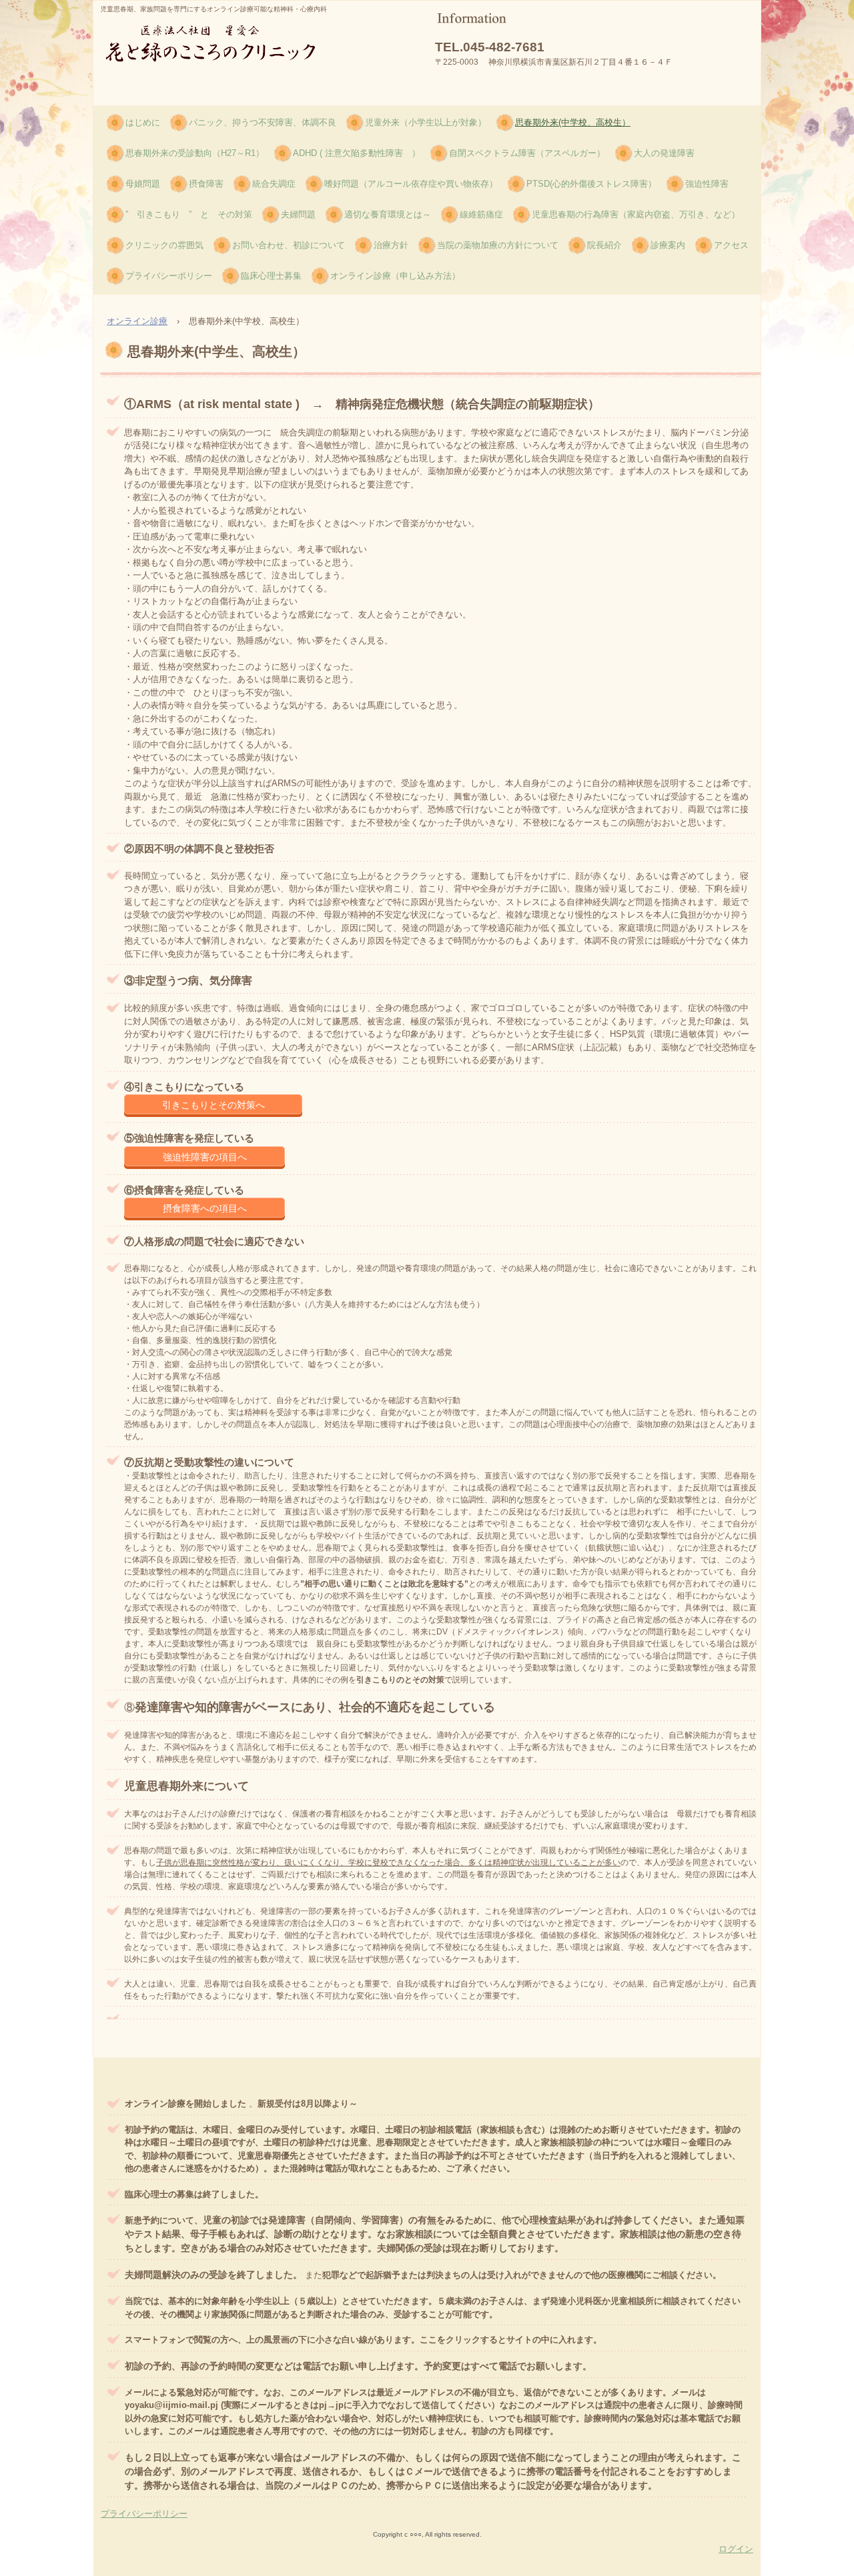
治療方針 (391, 245)
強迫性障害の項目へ (205, 1157)
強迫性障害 (707, 184)
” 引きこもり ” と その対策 (189, 214)
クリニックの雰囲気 (164, 245)
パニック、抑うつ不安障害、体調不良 (263, 122)
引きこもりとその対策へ (213, 1105)
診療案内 (668, 245)
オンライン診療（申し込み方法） (395, 276)
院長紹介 (604, 245)
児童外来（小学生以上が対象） (426, 122)
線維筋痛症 (481, 214)
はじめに (143, 122)
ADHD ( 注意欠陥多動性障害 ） (357, 153)
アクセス (731, 245)
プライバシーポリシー (169, 276)
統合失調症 (274, 184)
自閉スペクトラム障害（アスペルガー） (527, 153)
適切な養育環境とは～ (388, 214)
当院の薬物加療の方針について (498, 245)
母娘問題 (143, 184)
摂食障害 (206, 184)
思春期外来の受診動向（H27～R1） (195, 153)
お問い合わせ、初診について (289, 245)
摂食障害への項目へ (205, 1208)
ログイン (736, 2549)
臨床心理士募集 (271, 276)
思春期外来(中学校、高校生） (573, 122)
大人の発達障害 (664, 153)
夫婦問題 (298, 214)
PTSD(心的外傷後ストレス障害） (591, 184)
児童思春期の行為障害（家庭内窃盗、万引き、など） (636, 214)
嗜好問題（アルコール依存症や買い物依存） (411, 184)
